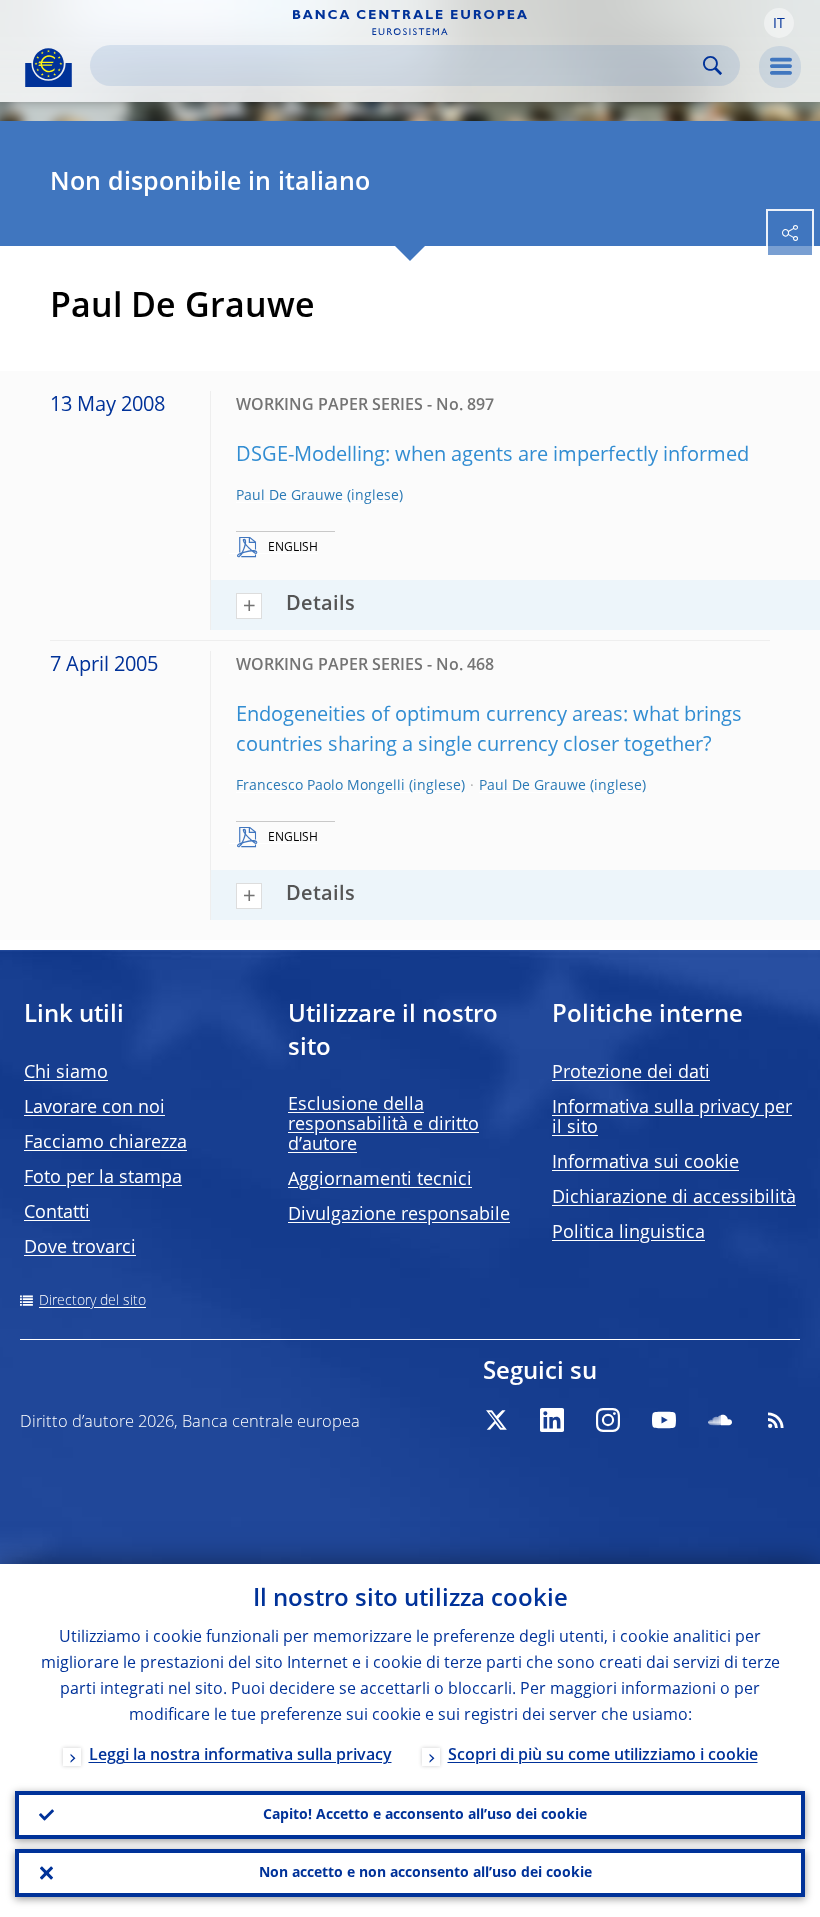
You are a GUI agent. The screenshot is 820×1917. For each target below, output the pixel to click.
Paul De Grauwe (289, 496)
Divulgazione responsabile (399, 1215)
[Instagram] (608, 1420)
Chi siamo (66, 1073)
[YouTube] (664, 1420)
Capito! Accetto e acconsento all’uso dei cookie (425, 1815)
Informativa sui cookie (645, 1163)
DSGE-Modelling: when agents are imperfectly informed (492, 456)
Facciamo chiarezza (105, 1143)
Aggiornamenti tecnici (380, 1180)
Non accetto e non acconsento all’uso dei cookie (425, 1873)
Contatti (57, 1213)
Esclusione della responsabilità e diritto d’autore (383, 1125)
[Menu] (780, 67)
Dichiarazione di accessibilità (674, 1198)
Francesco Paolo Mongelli (320, 786)
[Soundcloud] (720, 1420)
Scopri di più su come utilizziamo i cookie (603, 1756)
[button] (779, 23)
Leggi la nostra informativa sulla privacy (240, 1756)
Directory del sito (92, 1301)
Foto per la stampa (103, 1178)
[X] (496, 1420)
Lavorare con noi (94, 1108)
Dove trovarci (80, 1248)
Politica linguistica (628, 1233)
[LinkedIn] (552, 1420)
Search (712, 65)
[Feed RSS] (776, 1420)
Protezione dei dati (631, 1073)
